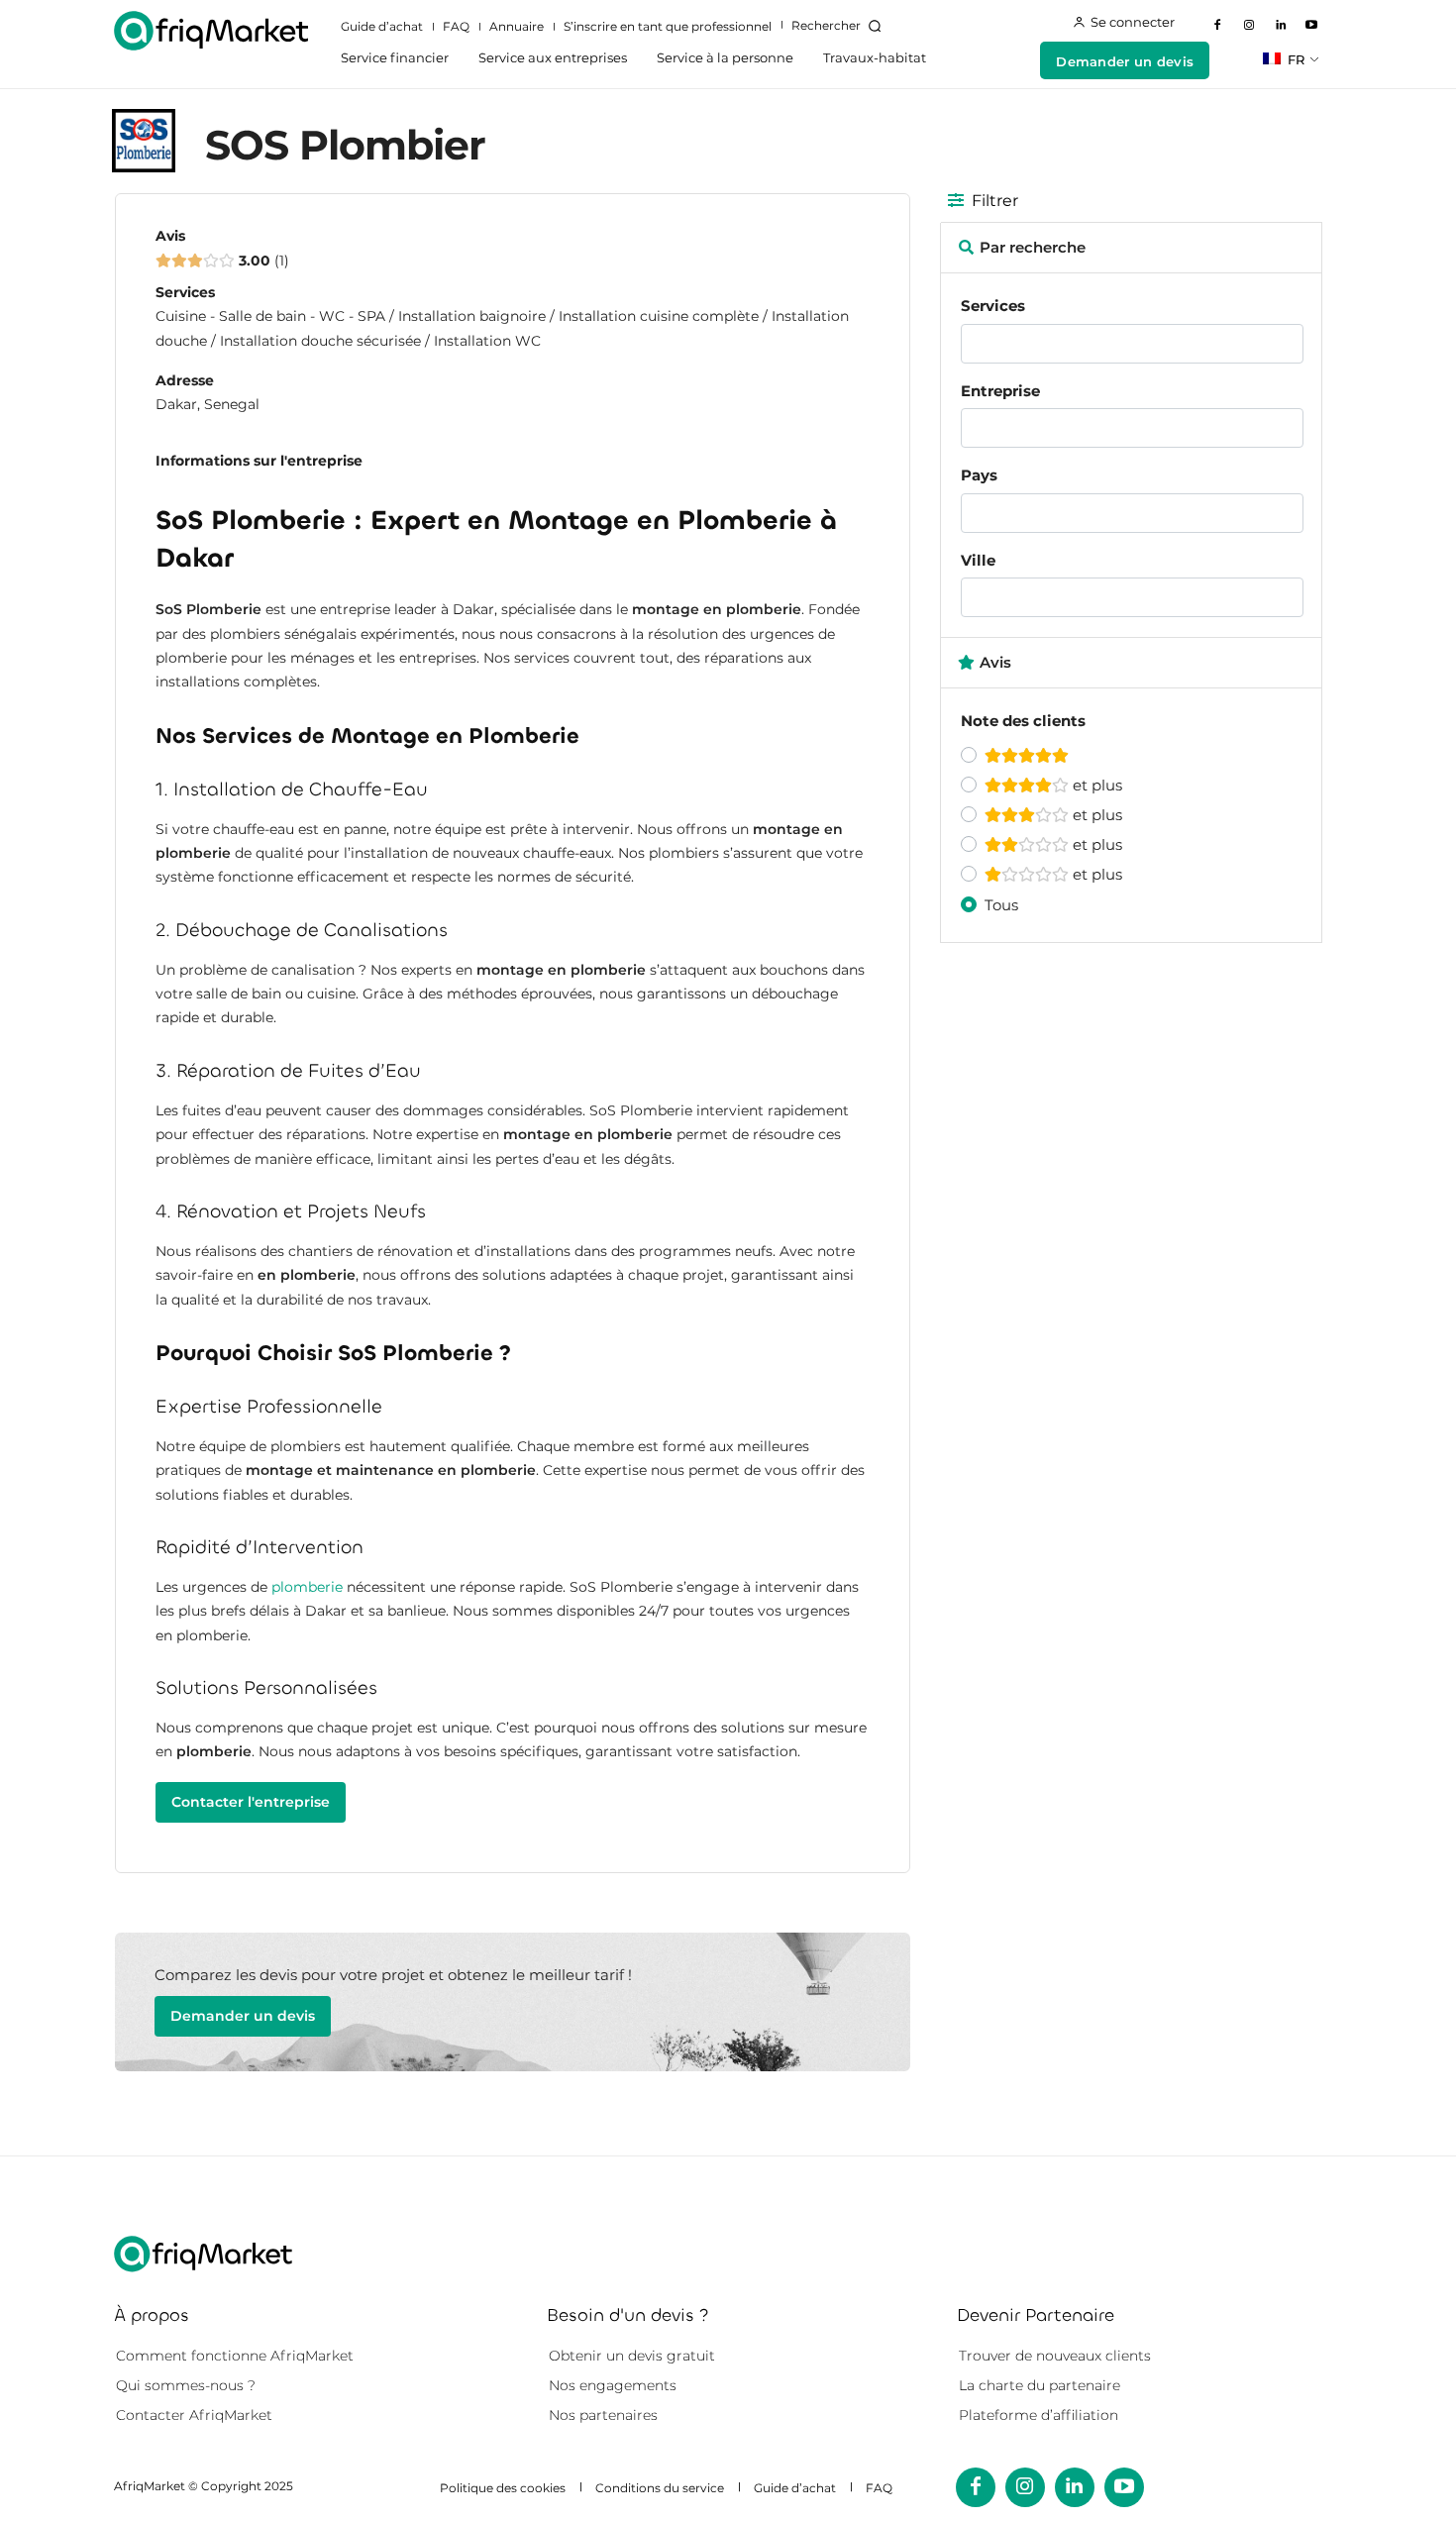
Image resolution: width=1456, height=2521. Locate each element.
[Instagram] (1249, 26)
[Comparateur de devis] (211, 31)
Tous (1001, 905)
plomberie (307, 1587)
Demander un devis (243, 2016)
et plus (1095, 785)
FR (1294, 59)
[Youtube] (1311, 26)
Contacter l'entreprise (251, 1802)
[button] (840, 26)
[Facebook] (1218, 26)
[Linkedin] (1281, 26)
